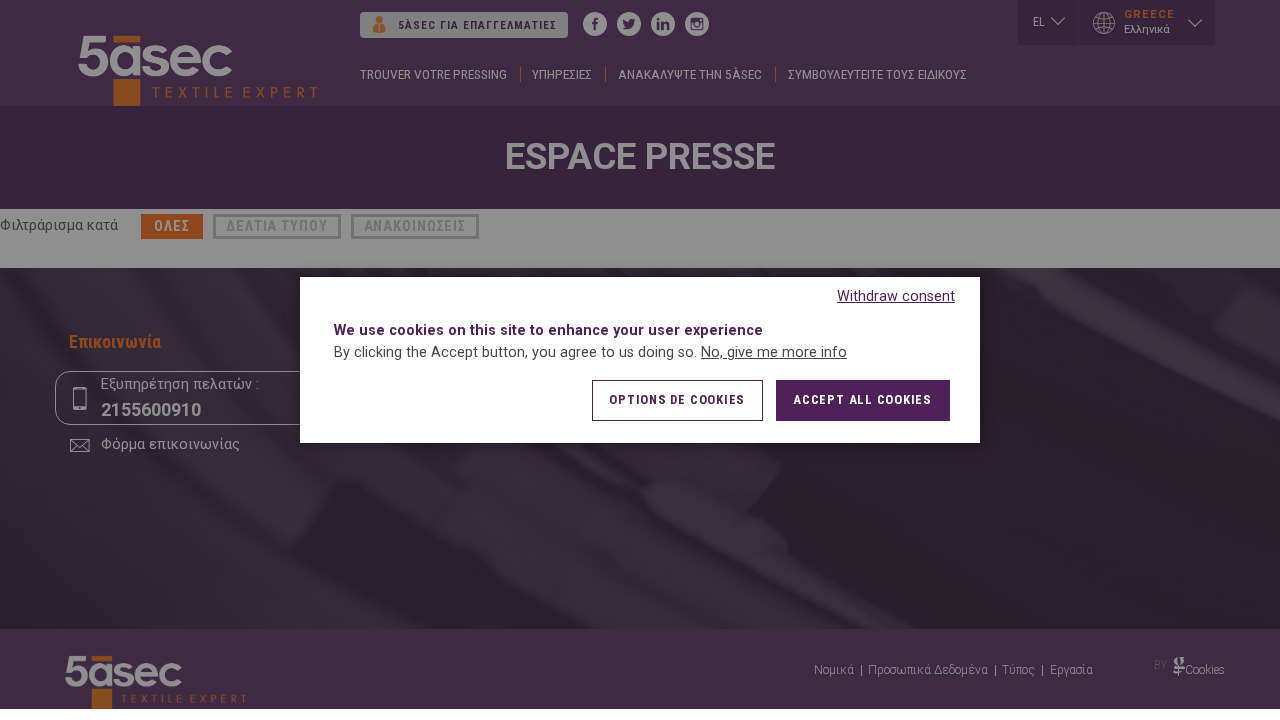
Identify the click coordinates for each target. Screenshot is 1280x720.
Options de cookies (677, 399)
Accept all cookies (862, 399)
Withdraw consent (896, 296)
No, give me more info (774, 352)
